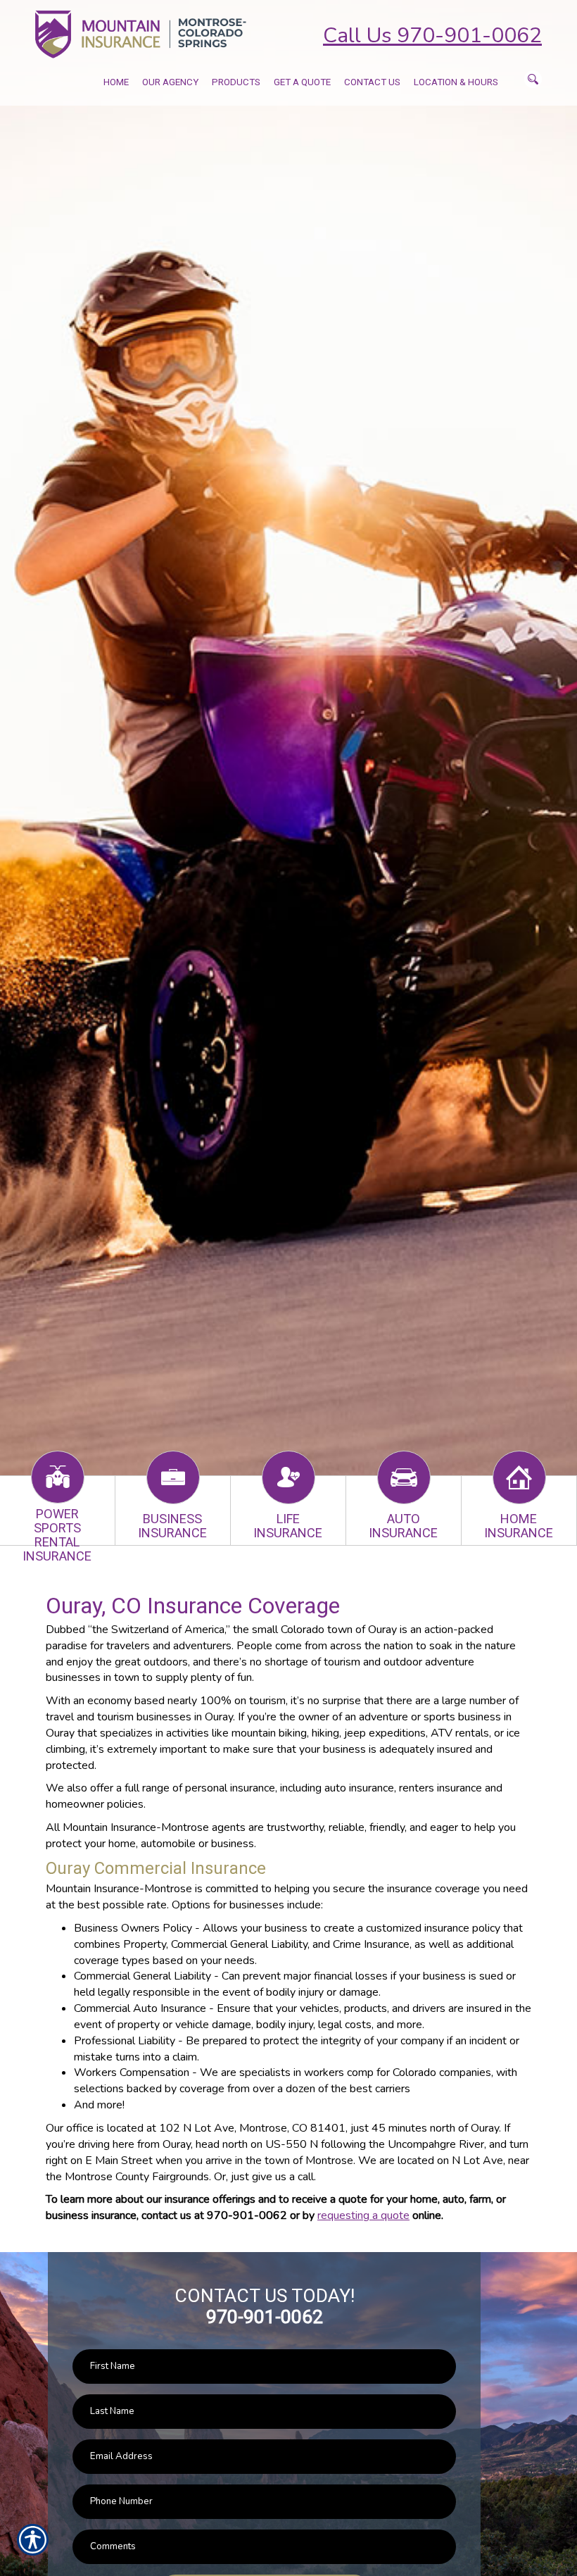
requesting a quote (363, 2215)
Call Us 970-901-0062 (432, 36)
